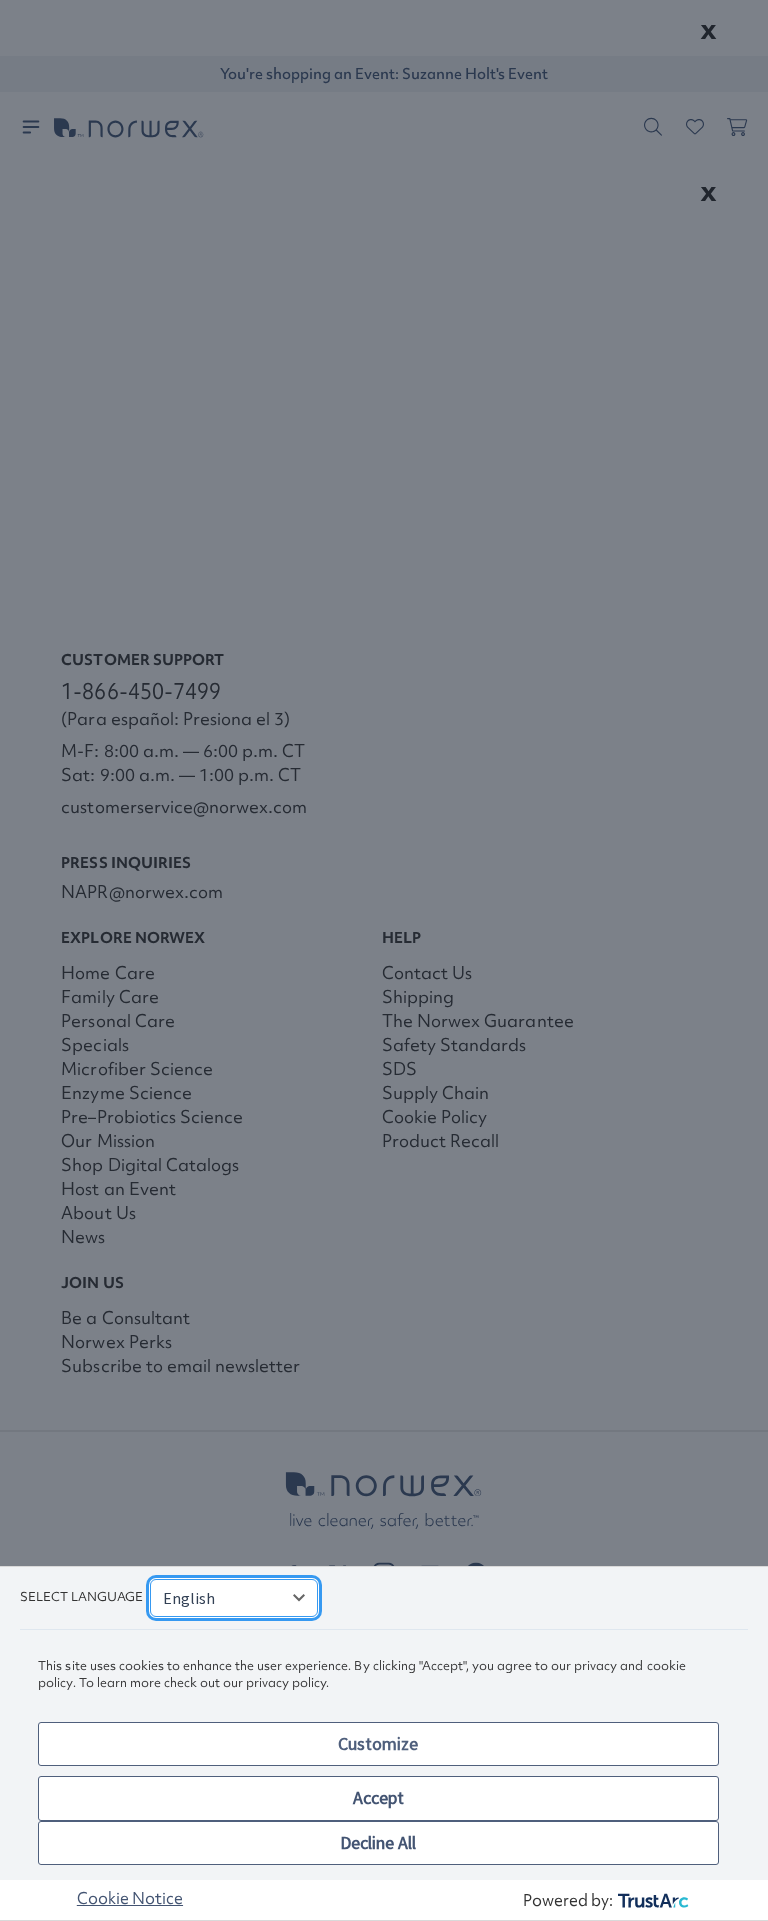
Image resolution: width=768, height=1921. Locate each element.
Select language (81, 1596)
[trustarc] (651, 1900)
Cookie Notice (130, 1898)
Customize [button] (378, 1743)
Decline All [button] (378, 1842)
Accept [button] (378, 1797)
